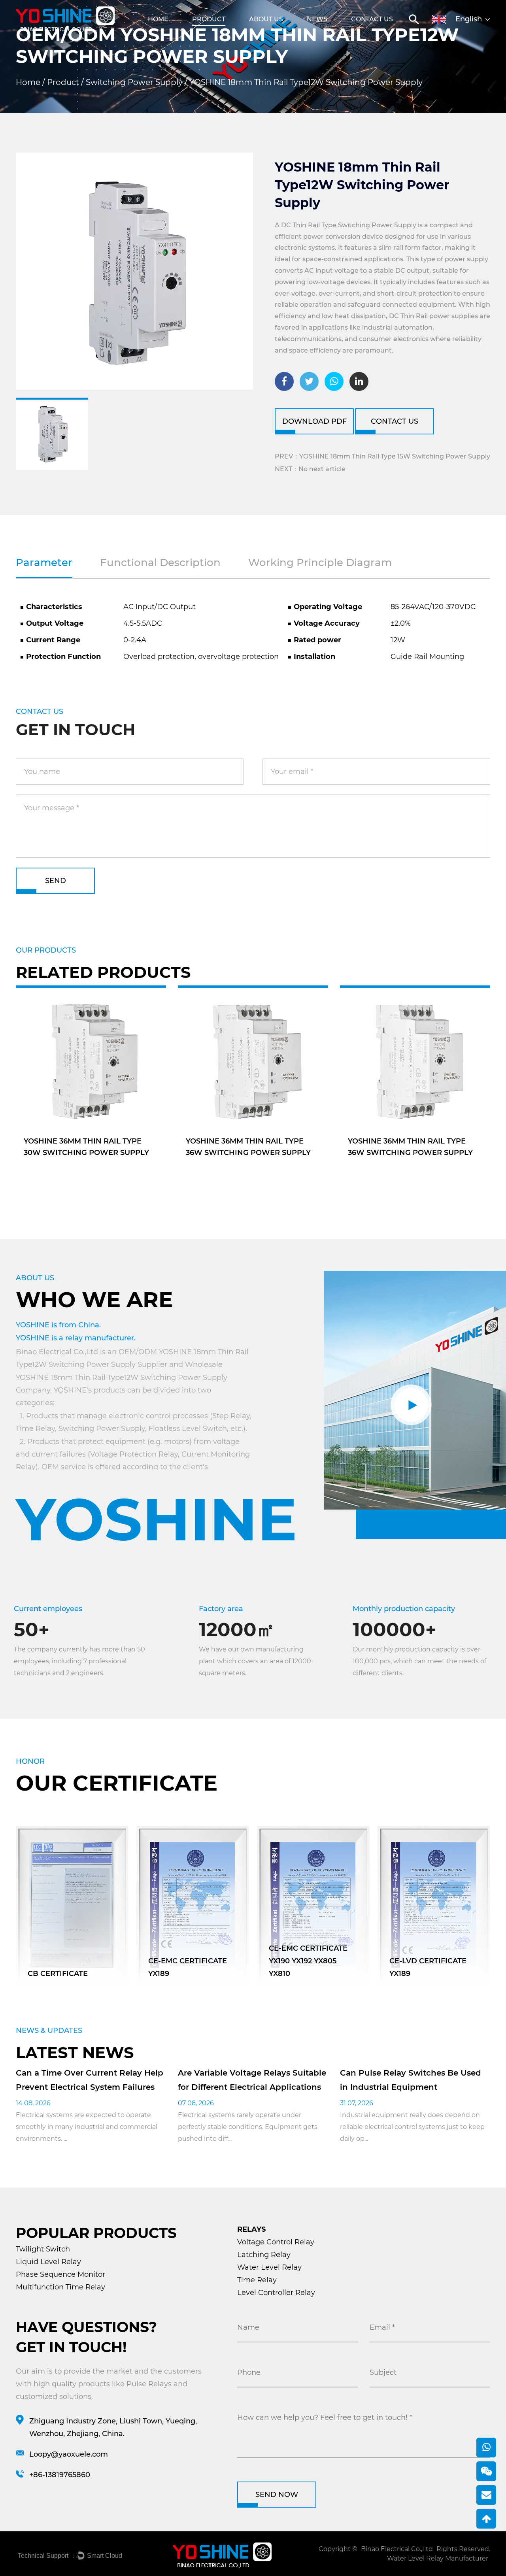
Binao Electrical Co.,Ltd (397, 2549)
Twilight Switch (43, 2249)
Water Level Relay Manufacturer (438, 2558)
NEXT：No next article (310, 469)
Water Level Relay (269, 2267)
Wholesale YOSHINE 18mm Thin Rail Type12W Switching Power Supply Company (122, 1377)
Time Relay (257, 2280)
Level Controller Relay (276, 2293)
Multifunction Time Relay (60, 2287)
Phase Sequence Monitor (60, 2274)
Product (209, 19)
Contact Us (372, 19)
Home (158, 19)
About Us (266, 19)
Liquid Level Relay (48, 2262)
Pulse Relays (149, 2384)
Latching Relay (264, 2255)
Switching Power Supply (134, 82)
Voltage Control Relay (276, 2242)
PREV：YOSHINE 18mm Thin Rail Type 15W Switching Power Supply (382, 456)
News (317, 19)
